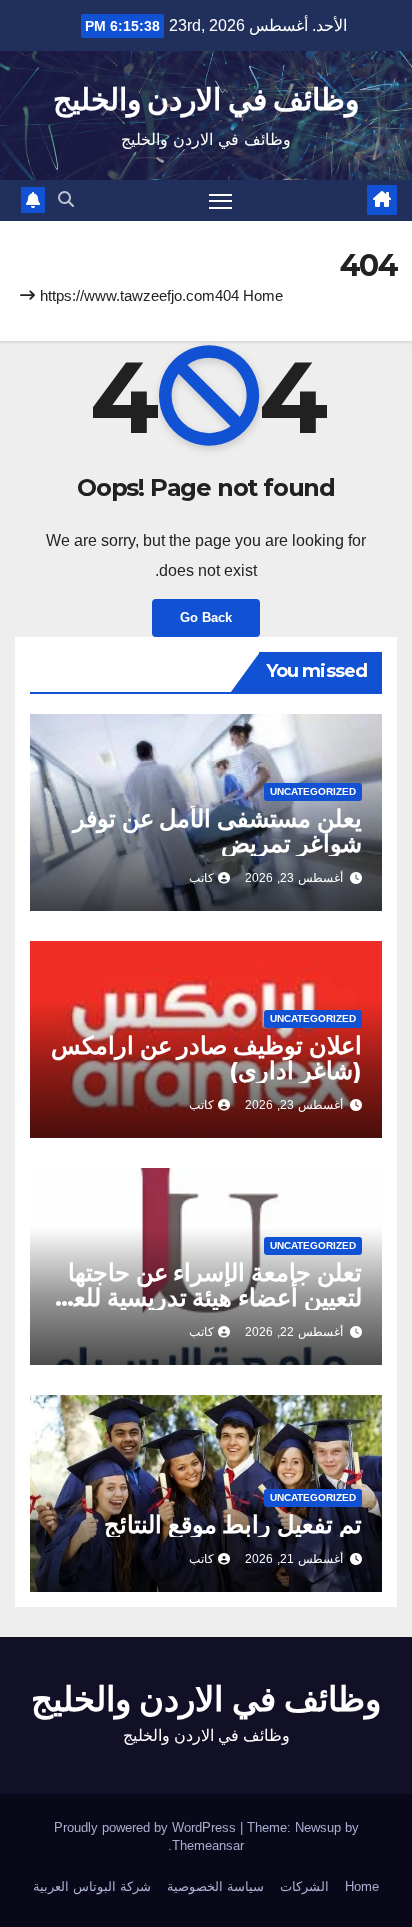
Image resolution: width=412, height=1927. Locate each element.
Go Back (206, 617)
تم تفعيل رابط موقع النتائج (233, 1524)
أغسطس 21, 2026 (294, 1559)
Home (263, 295)
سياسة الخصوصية (215, 1886)
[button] (66, 199)
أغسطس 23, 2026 (294, 878)
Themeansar (208, 1845)
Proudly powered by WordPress (147, 1827)
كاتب (201, 878)
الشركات (304, 1886)
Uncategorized (313, 791)
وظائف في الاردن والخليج (206, 99)
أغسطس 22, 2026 (294, 1332)
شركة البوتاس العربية (92, 1886)
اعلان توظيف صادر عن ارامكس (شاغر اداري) (206, 1058)
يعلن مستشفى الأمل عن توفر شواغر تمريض (217, 831)
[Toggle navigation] (221, 201)
